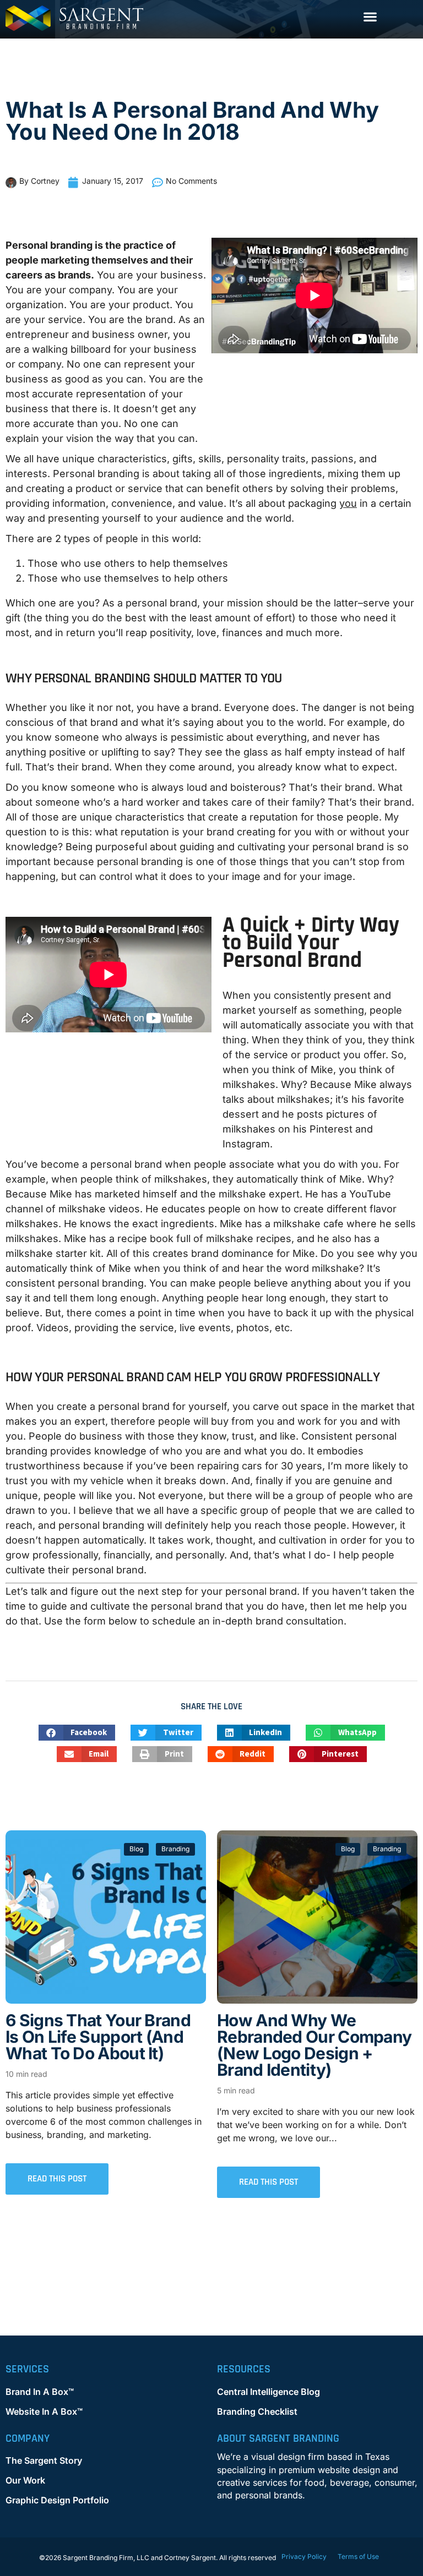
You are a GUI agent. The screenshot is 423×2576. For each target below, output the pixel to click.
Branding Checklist (257, 2411)
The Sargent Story (44, 2460)
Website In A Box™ (44, 2411)
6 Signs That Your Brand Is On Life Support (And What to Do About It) (98, 2037)
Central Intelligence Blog (269, 2392)
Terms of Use (358, 2556)
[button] (370, 16)
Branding (175, 1849)
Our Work (25, 2480)
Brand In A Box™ (40, 2392)
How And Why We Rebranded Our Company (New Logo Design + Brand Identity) (314, 2045)
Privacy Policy (304, 2556)
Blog (136, 1849)
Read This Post (57, 2179)
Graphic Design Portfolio (57, 2500)
